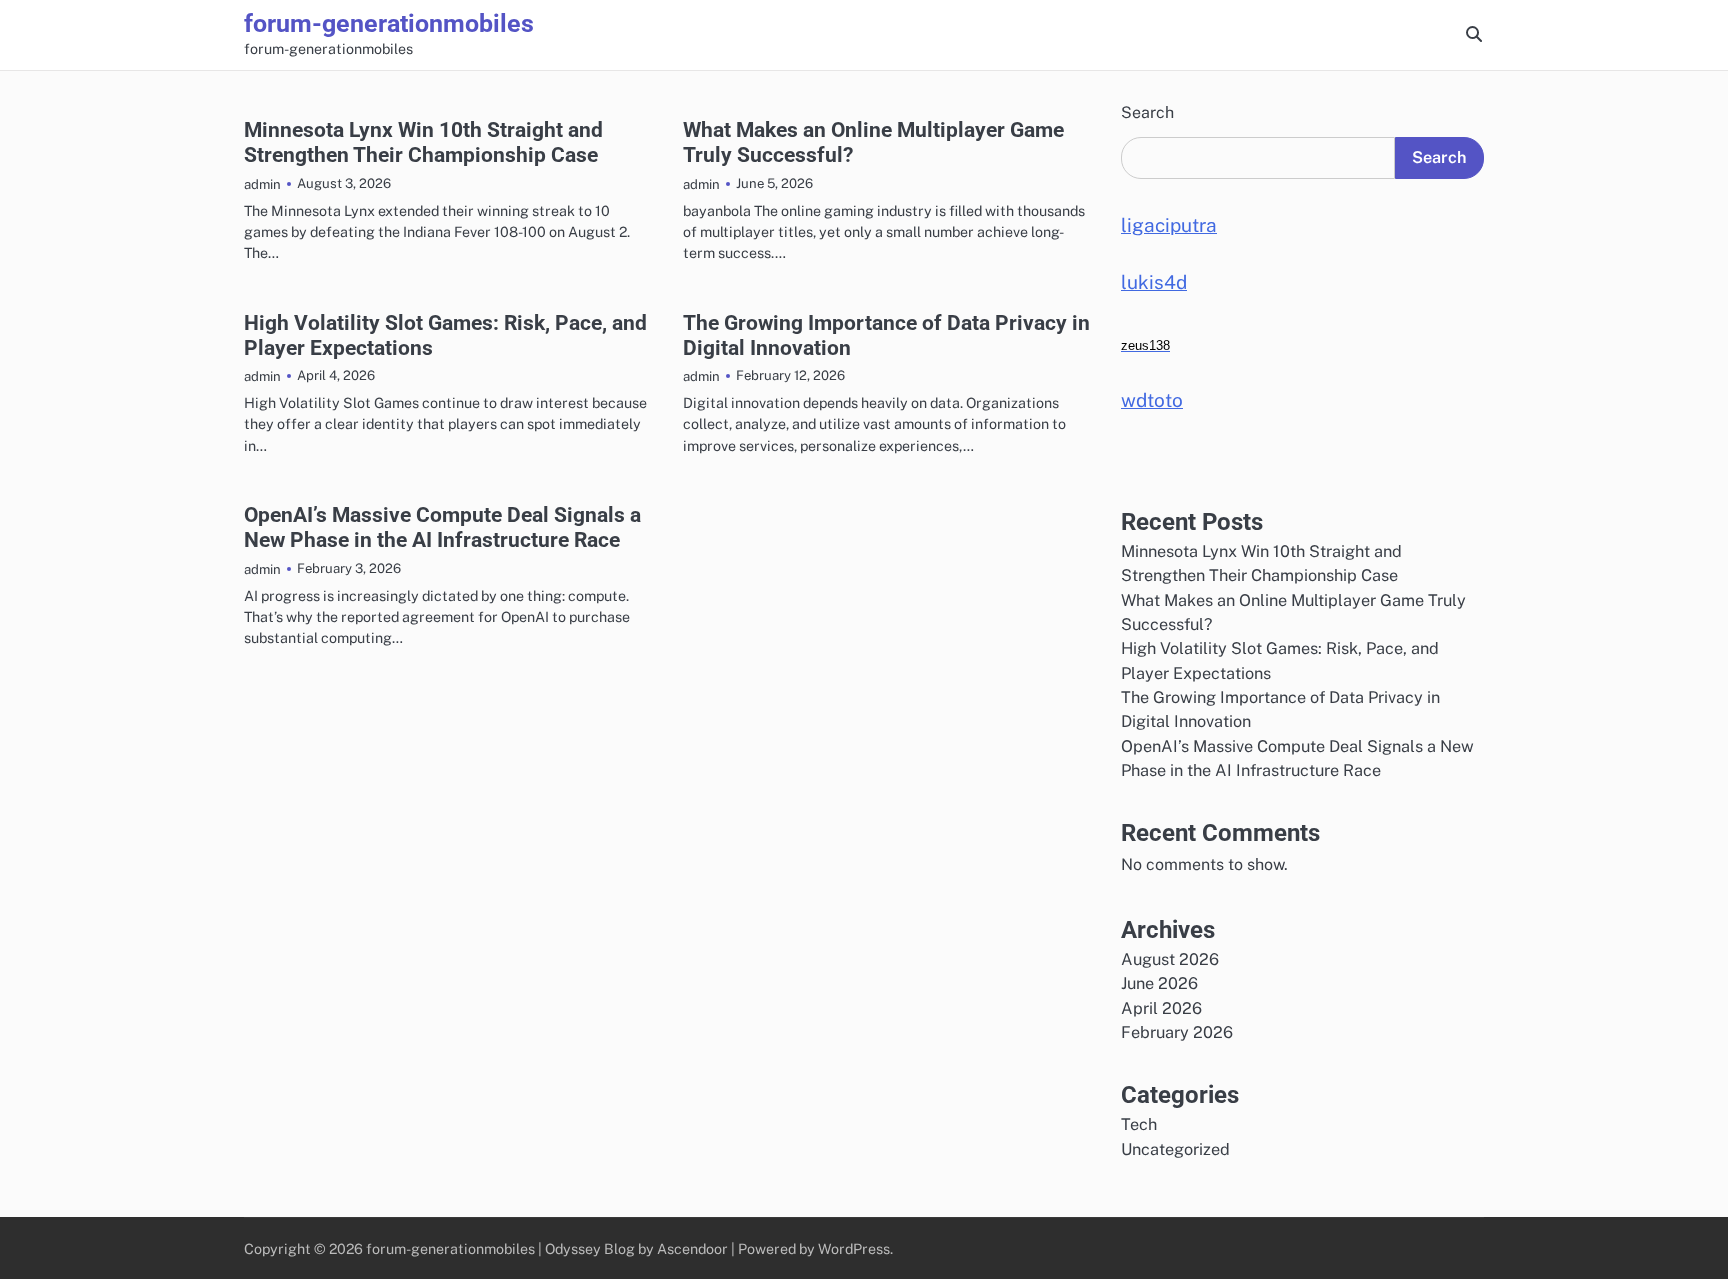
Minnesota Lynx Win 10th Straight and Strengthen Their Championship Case (423, 142)
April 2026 (1161, 1008)
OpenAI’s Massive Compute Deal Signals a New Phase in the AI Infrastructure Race (442, 527)
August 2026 (1170, 959)
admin (262, 184)
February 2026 (1177, 1032)
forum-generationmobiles (389, 23)
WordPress (854, 1248)
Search (1147, 112)
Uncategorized (1175, 1149)
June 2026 (1159, 983)
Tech (1139, 1124)
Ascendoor (692, 1248)
